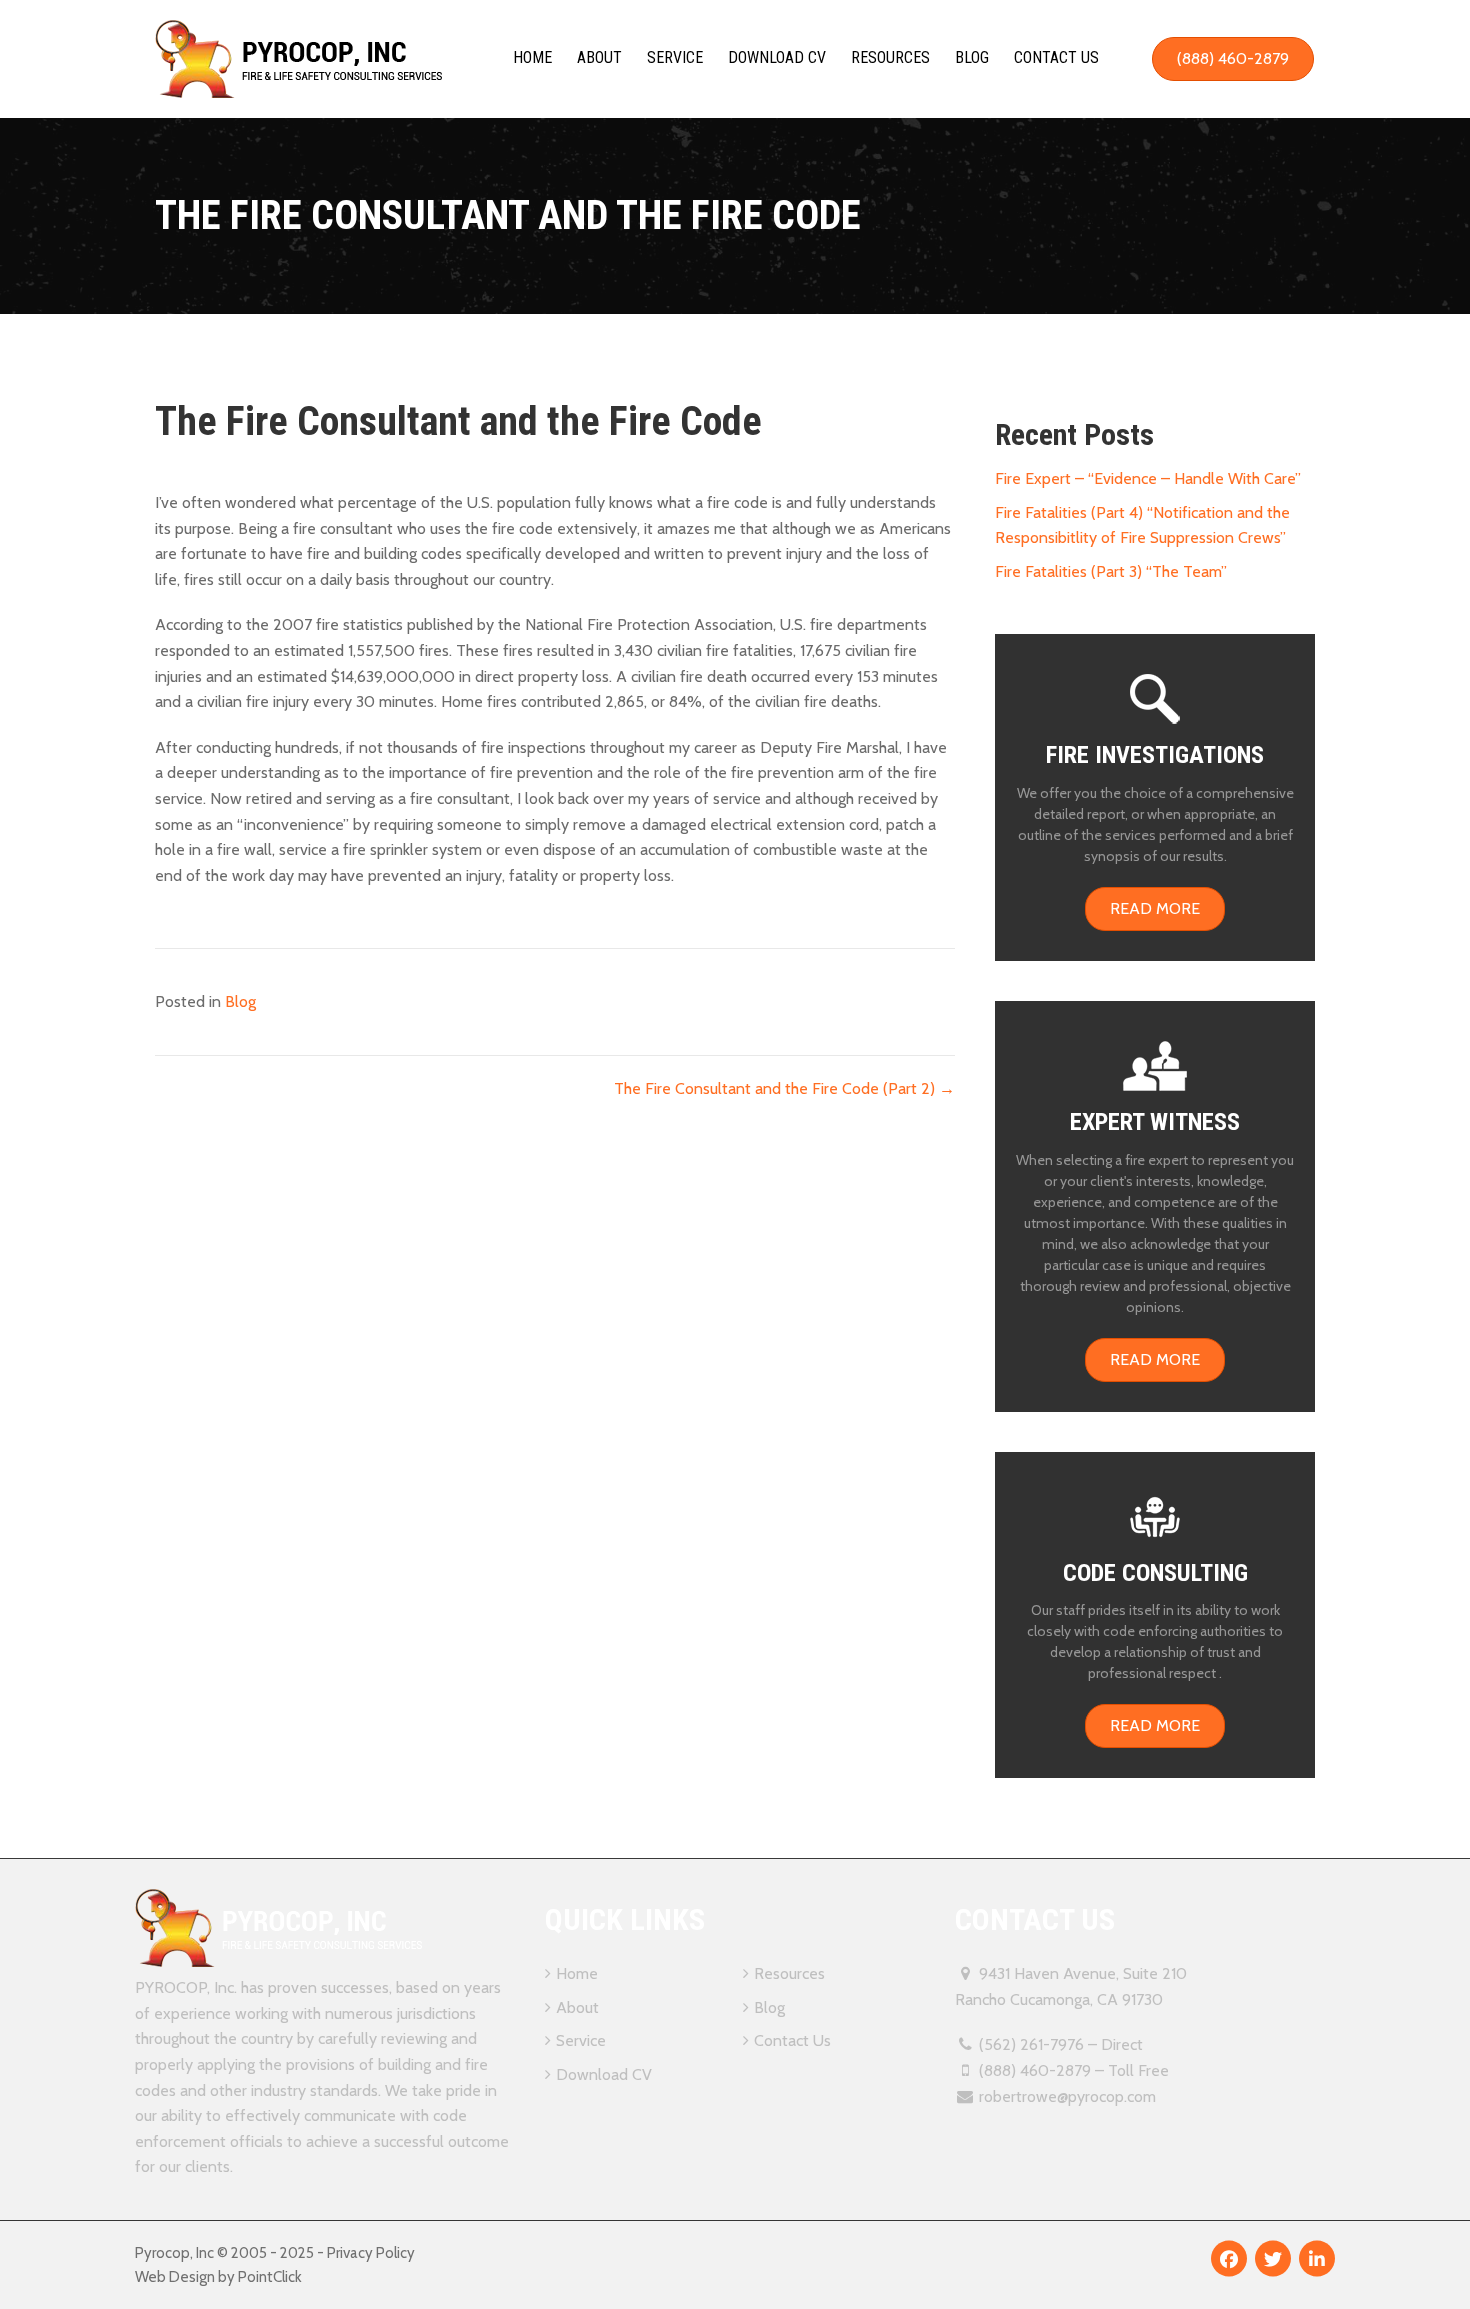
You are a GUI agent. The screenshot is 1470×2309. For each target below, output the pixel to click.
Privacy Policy (371, 2253)
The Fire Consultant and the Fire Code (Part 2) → (784, 1088)
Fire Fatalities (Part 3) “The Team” (1111, 571)
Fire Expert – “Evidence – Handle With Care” (1148, 478)
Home (532, 57)
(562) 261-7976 (1031, 2044)
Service (675, 57)
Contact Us (1056, 57)
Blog (972, 57)
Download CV (777, 57)
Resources (890, 57)
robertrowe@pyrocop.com (1067, 2096)
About (599, 57)
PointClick (270, 2277)
